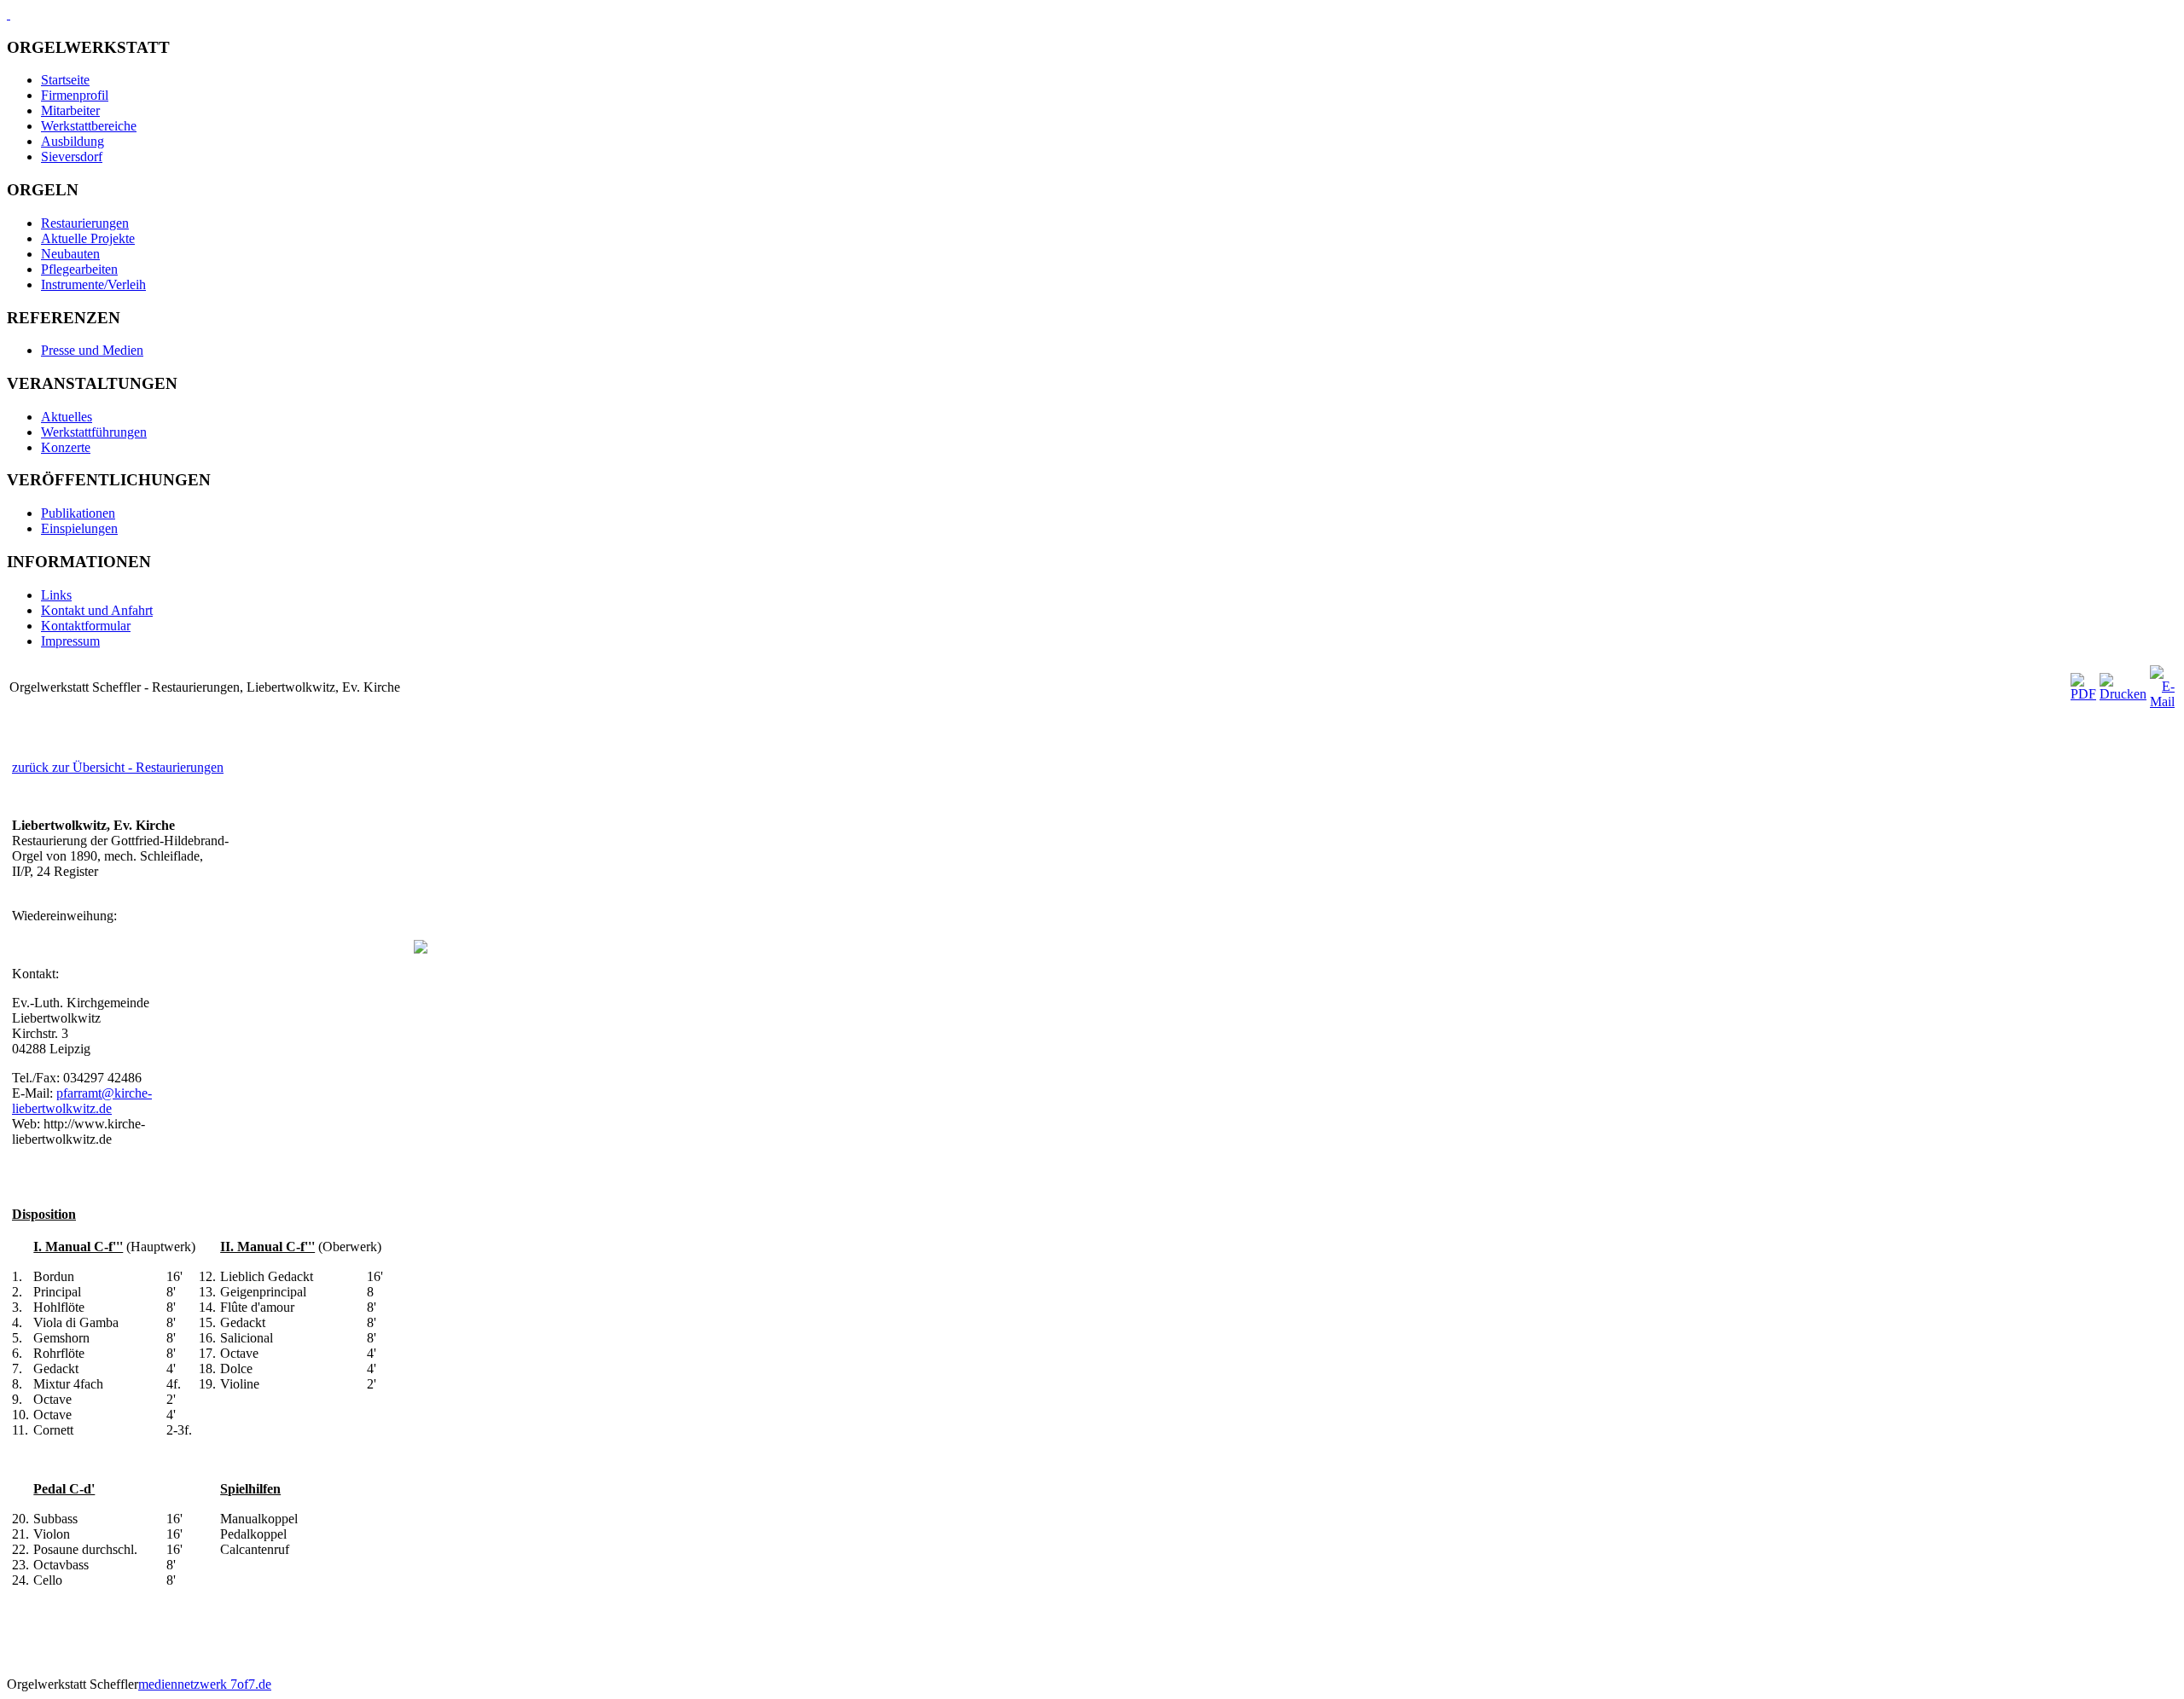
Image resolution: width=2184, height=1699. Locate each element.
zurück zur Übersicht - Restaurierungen (118, 767)
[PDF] (2083, 694)
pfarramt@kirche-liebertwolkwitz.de (82, 1101)
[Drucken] (2123, 694)
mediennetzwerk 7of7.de (205, 1684)
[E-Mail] (2162, 702)
